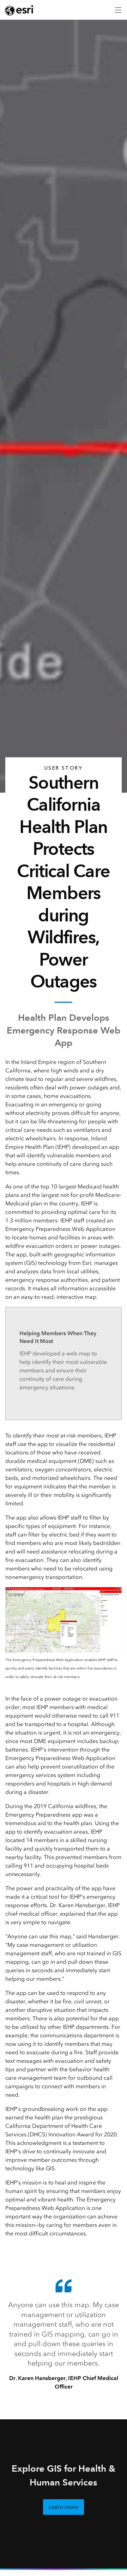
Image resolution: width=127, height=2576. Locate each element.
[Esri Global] (20, 10)
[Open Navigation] (118, 10)
